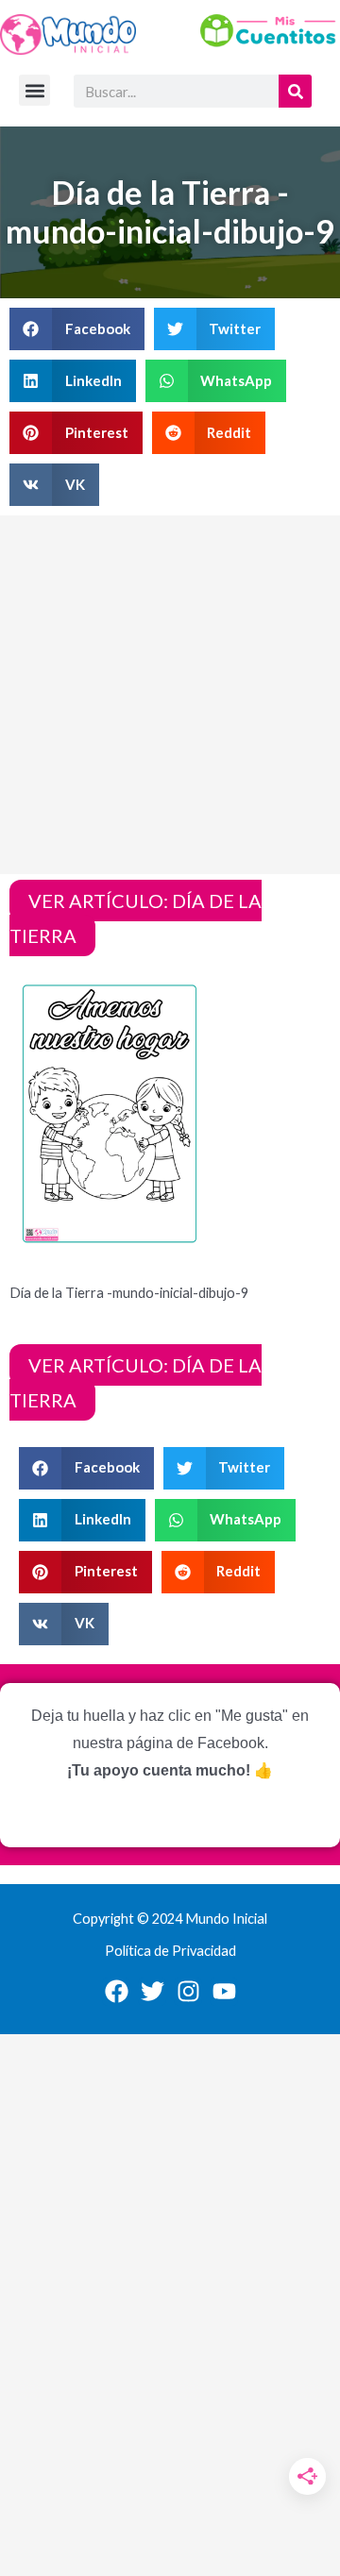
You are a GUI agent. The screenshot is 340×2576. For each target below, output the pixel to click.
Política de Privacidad (170, 1951)
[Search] (295, 91)
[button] (34, 90)
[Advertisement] (170, 695)
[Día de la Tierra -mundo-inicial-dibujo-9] (110, 1112)
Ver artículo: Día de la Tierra (136, 918)
